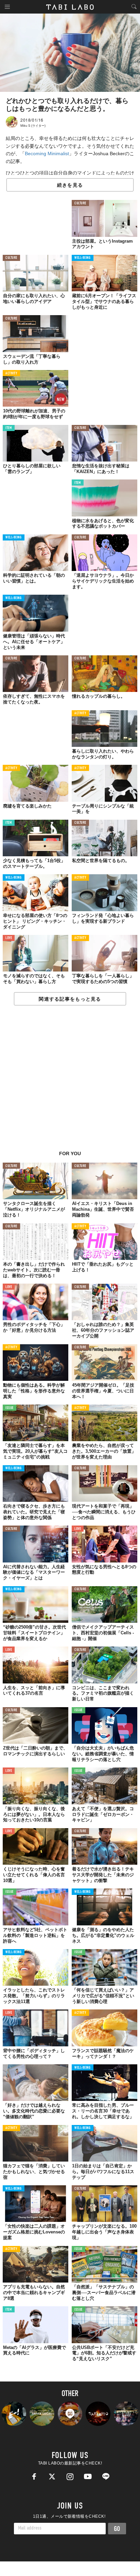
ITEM (9, 428)
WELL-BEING (83, 258)
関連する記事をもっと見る (70, 999)
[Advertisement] (70, 1082)
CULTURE (80, 203)
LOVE (9, 938)
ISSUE (10, 1408)
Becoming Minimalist (47, 154)
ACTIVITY (11, 374)
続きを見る (70, 185)
